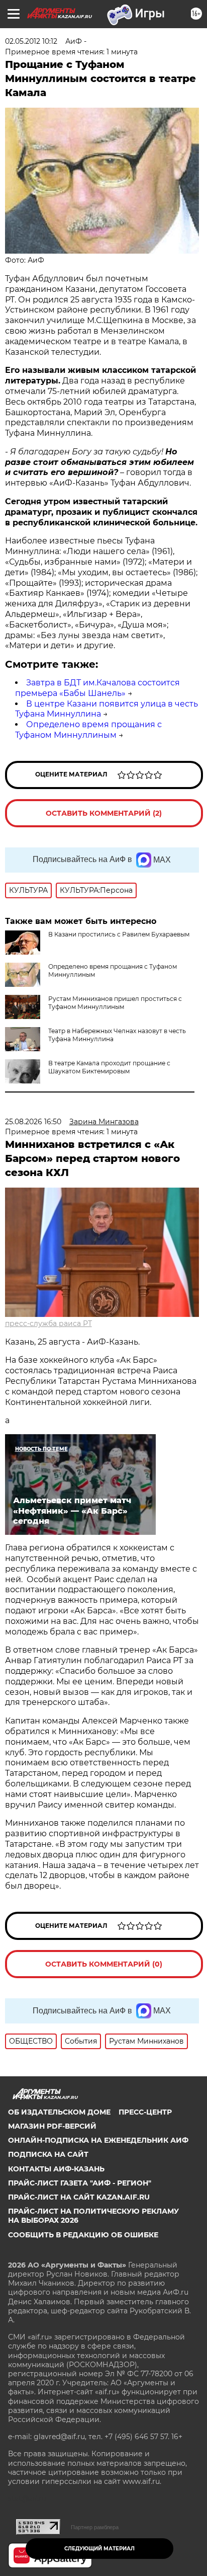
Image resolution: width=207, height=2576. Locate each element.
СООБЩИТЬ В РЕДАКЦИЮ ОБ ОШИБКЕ (83, 2235)
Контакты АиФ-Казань (56, 2169)
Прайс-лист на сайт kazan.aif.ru (79, 2197)
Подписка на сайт (48, 2154)
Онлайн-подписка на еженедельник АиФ (98, 2140)
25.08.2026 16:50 (33, 1122)
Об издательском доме (59, 2112)
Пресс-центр (145, 2112)
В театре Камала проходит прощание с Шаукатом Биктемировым (109, 1067)
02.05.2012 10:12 (31, 41)
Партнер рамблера (95, 2527)
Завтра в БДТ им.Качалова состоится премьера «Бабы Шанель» (97, 688)
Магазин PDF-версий (52, 2126)
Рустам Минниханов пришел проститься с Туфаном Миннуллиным (115, 1003)
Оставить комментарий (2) (104, 813)
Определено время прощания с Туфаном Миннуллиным (88, 730)
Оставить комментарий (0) (104, 1964)
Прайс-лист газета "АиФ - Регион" (80, 2183)
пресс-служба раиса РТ (48, 1323)
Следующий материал (99, 2549)
